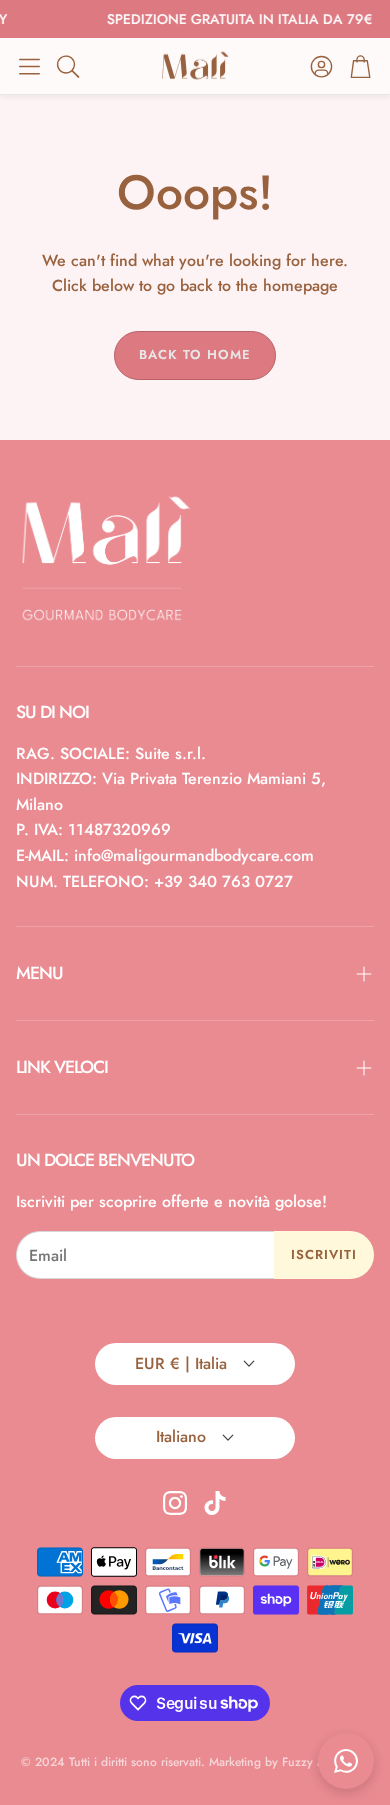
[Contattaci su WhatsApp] (346, 1761)
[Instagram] (175, 1503)
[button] (29, 66)
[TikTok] (215, 1503)
